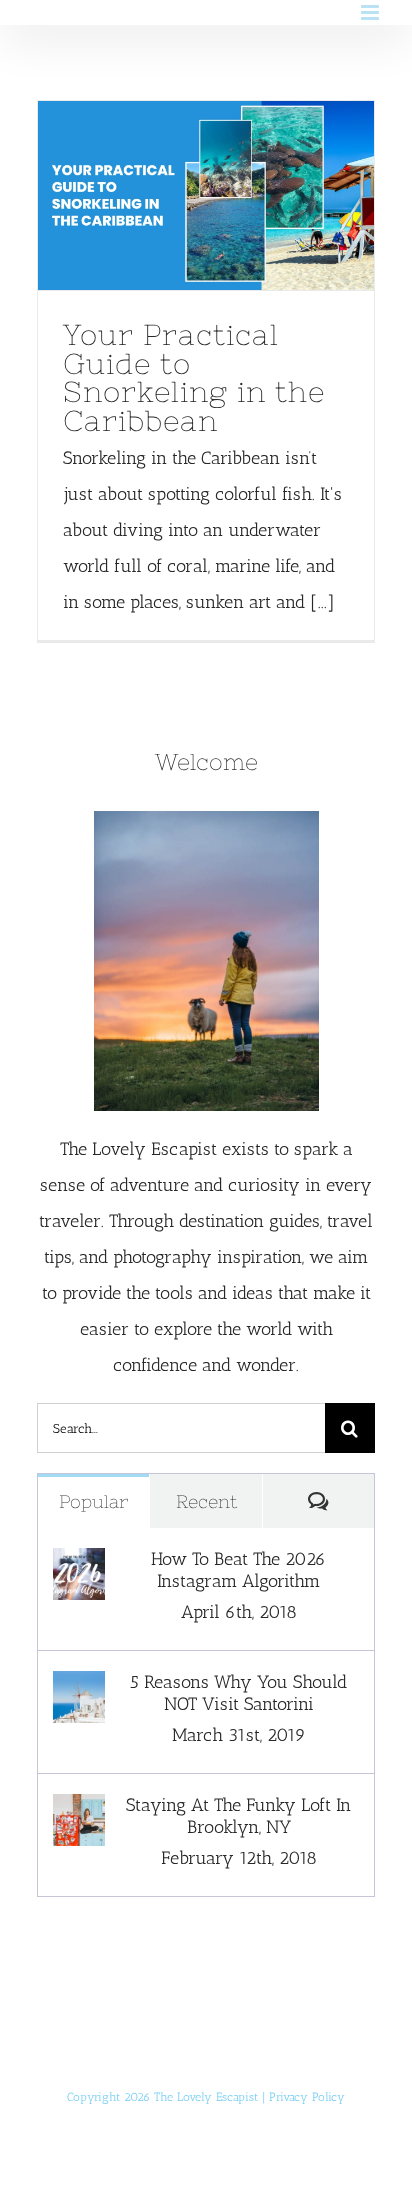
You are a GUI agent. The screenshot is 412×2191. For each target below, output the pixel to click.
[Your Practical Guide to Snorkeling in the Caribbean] (206, 195)
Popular (93, 1501)
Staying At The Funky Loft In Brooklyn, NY (238, 1816)
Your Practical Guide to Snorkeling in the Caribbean (169, 195)
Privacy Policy (307, 2097)
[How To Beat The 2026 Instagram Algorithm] (79, 1566)
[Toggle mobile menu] (371, 12)
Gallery (244, 195)
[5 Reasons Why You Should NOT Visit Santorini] (79, 1689)
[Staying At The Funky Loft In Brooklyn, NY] (79, 1812)
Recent (206, 1501)
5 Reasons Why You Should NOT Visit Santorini (238, 1693)
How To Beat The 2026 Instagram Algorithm (238, 1570)
